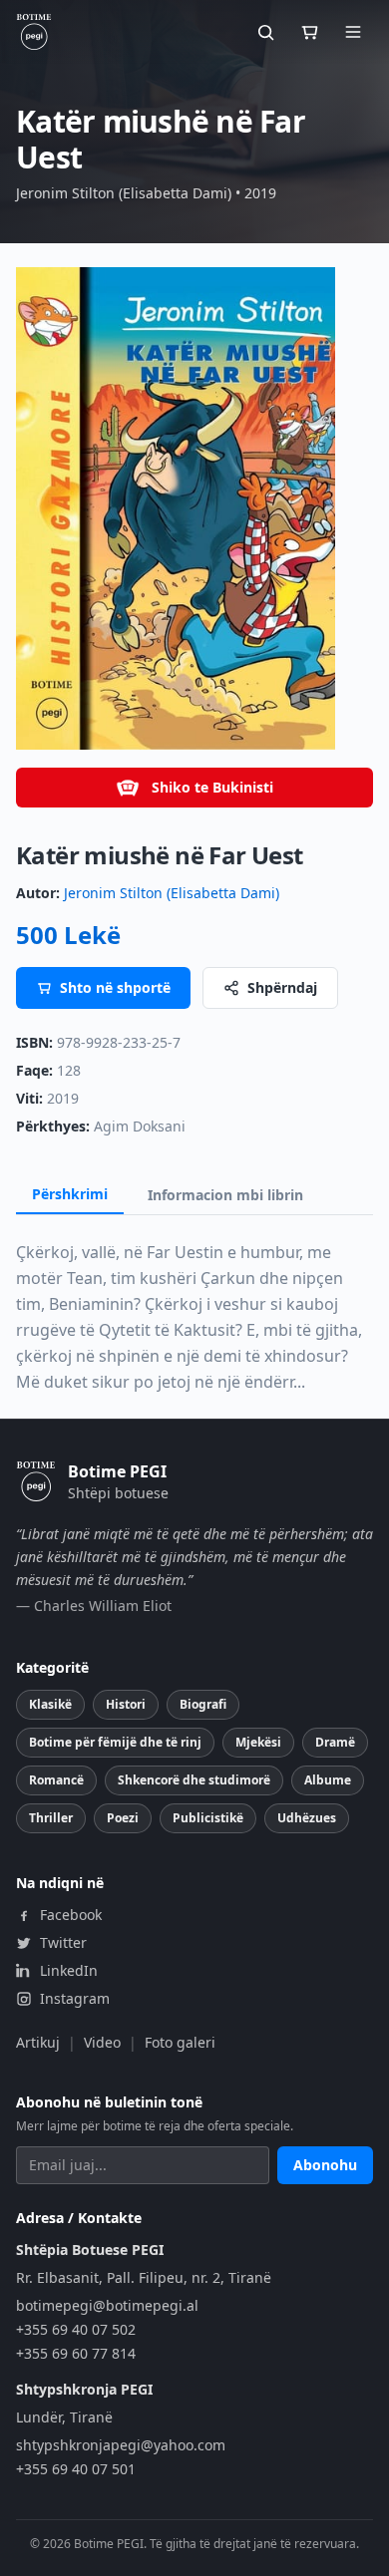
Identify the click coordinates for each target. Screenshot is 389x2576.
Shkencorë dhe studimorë (194, 1780)
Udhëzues (307, 1818)
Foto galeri (180, 2042)
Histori (126, 1704)
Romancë (56, 1780)
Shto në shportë (115, 987)
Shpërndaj (282, 987)
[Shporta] (309, 32)
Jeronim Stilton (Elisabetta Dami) (172, 893)
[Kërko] (265, 32)
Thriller (51, 1818)
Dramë (335, 1742)
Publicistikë (208, 1818)
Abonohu (325, 2165)
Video (102, 2042)
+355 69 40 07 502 (76, 2329)
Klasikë (50, 1704)
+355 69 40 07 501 (76, 2469)
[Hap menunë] (353, 32)
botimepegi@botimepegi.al (107, 2305)
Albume (328, 1780)
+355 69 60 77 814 (76, 2353)
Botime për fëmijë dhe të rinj (115, 1742)
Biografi (203, 1704)
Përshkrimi (70, 1194)
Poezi (123, 1818)
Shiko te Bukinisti (212, 787)
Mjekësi (258, 1742)
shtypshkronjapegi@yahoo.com (121, 2445)
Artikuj (38, 2042)
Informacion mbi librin (225, 1195)
